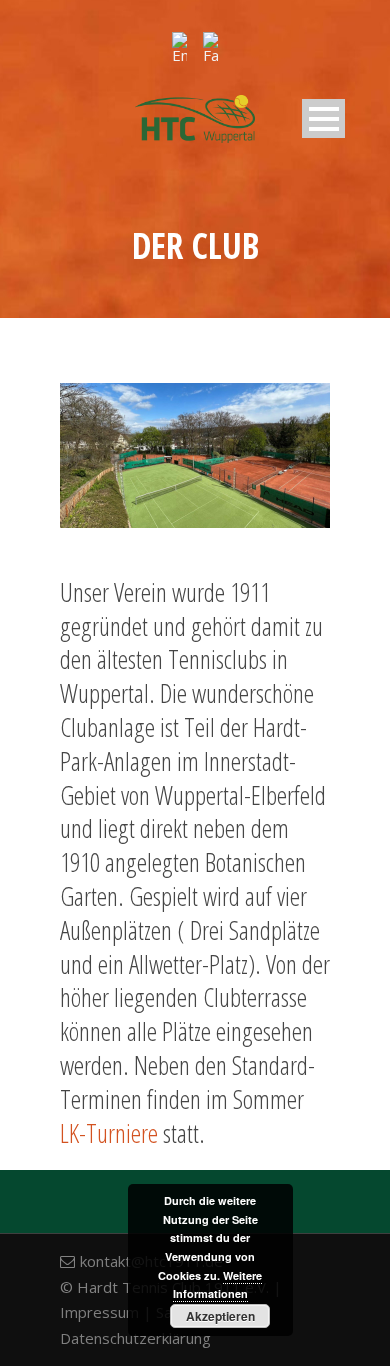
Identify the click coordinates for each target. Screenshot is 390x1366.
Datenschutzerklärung (135, 1338)
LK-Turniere (109, 1133)
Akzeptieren (220, 1316)
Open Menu (323, 118)
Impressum (99, 1312)
